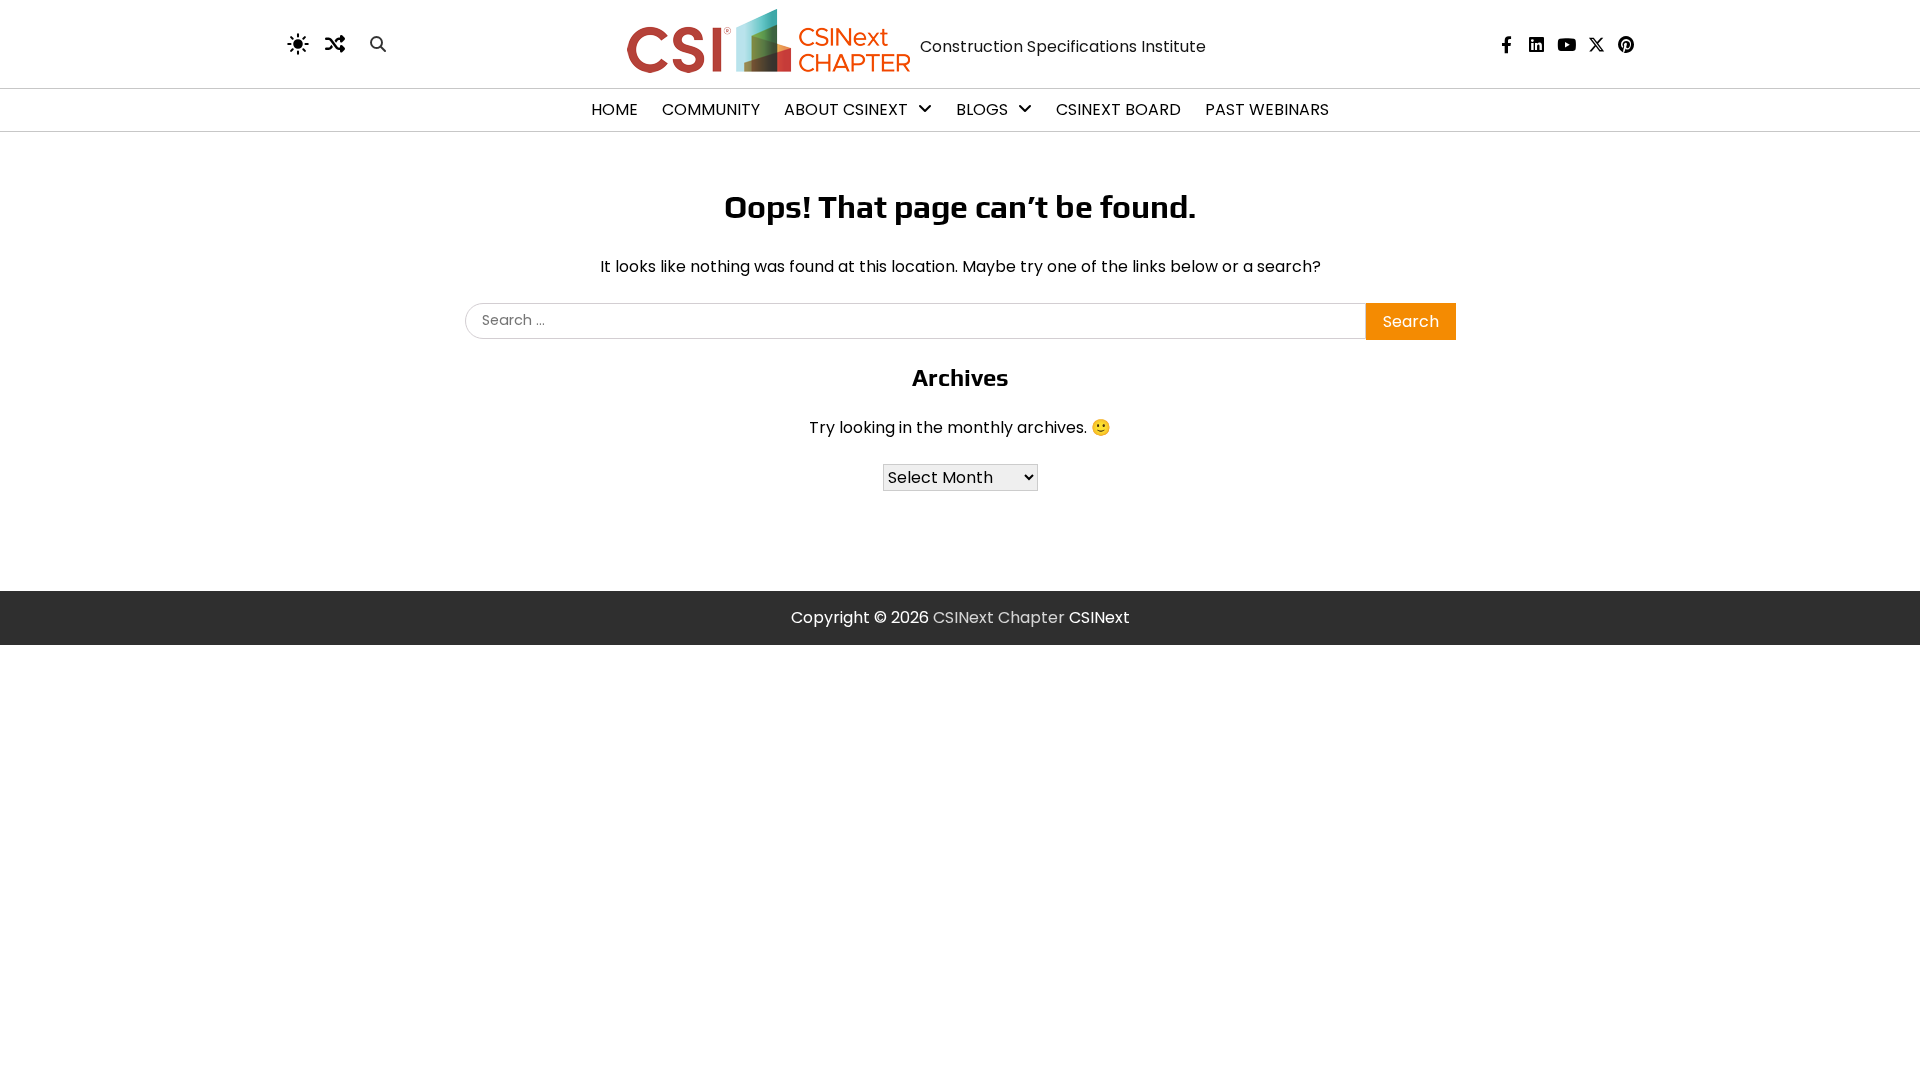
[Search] (378, 44)
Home (614, 109)
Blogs (982, 109)
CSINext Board (1118, 109)
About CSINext (846, 109)
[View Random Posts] (335, 44)
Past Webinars (1267, 109)
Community (711, 109)
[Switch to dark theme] (298, 44)
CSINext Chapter (999, 617)
